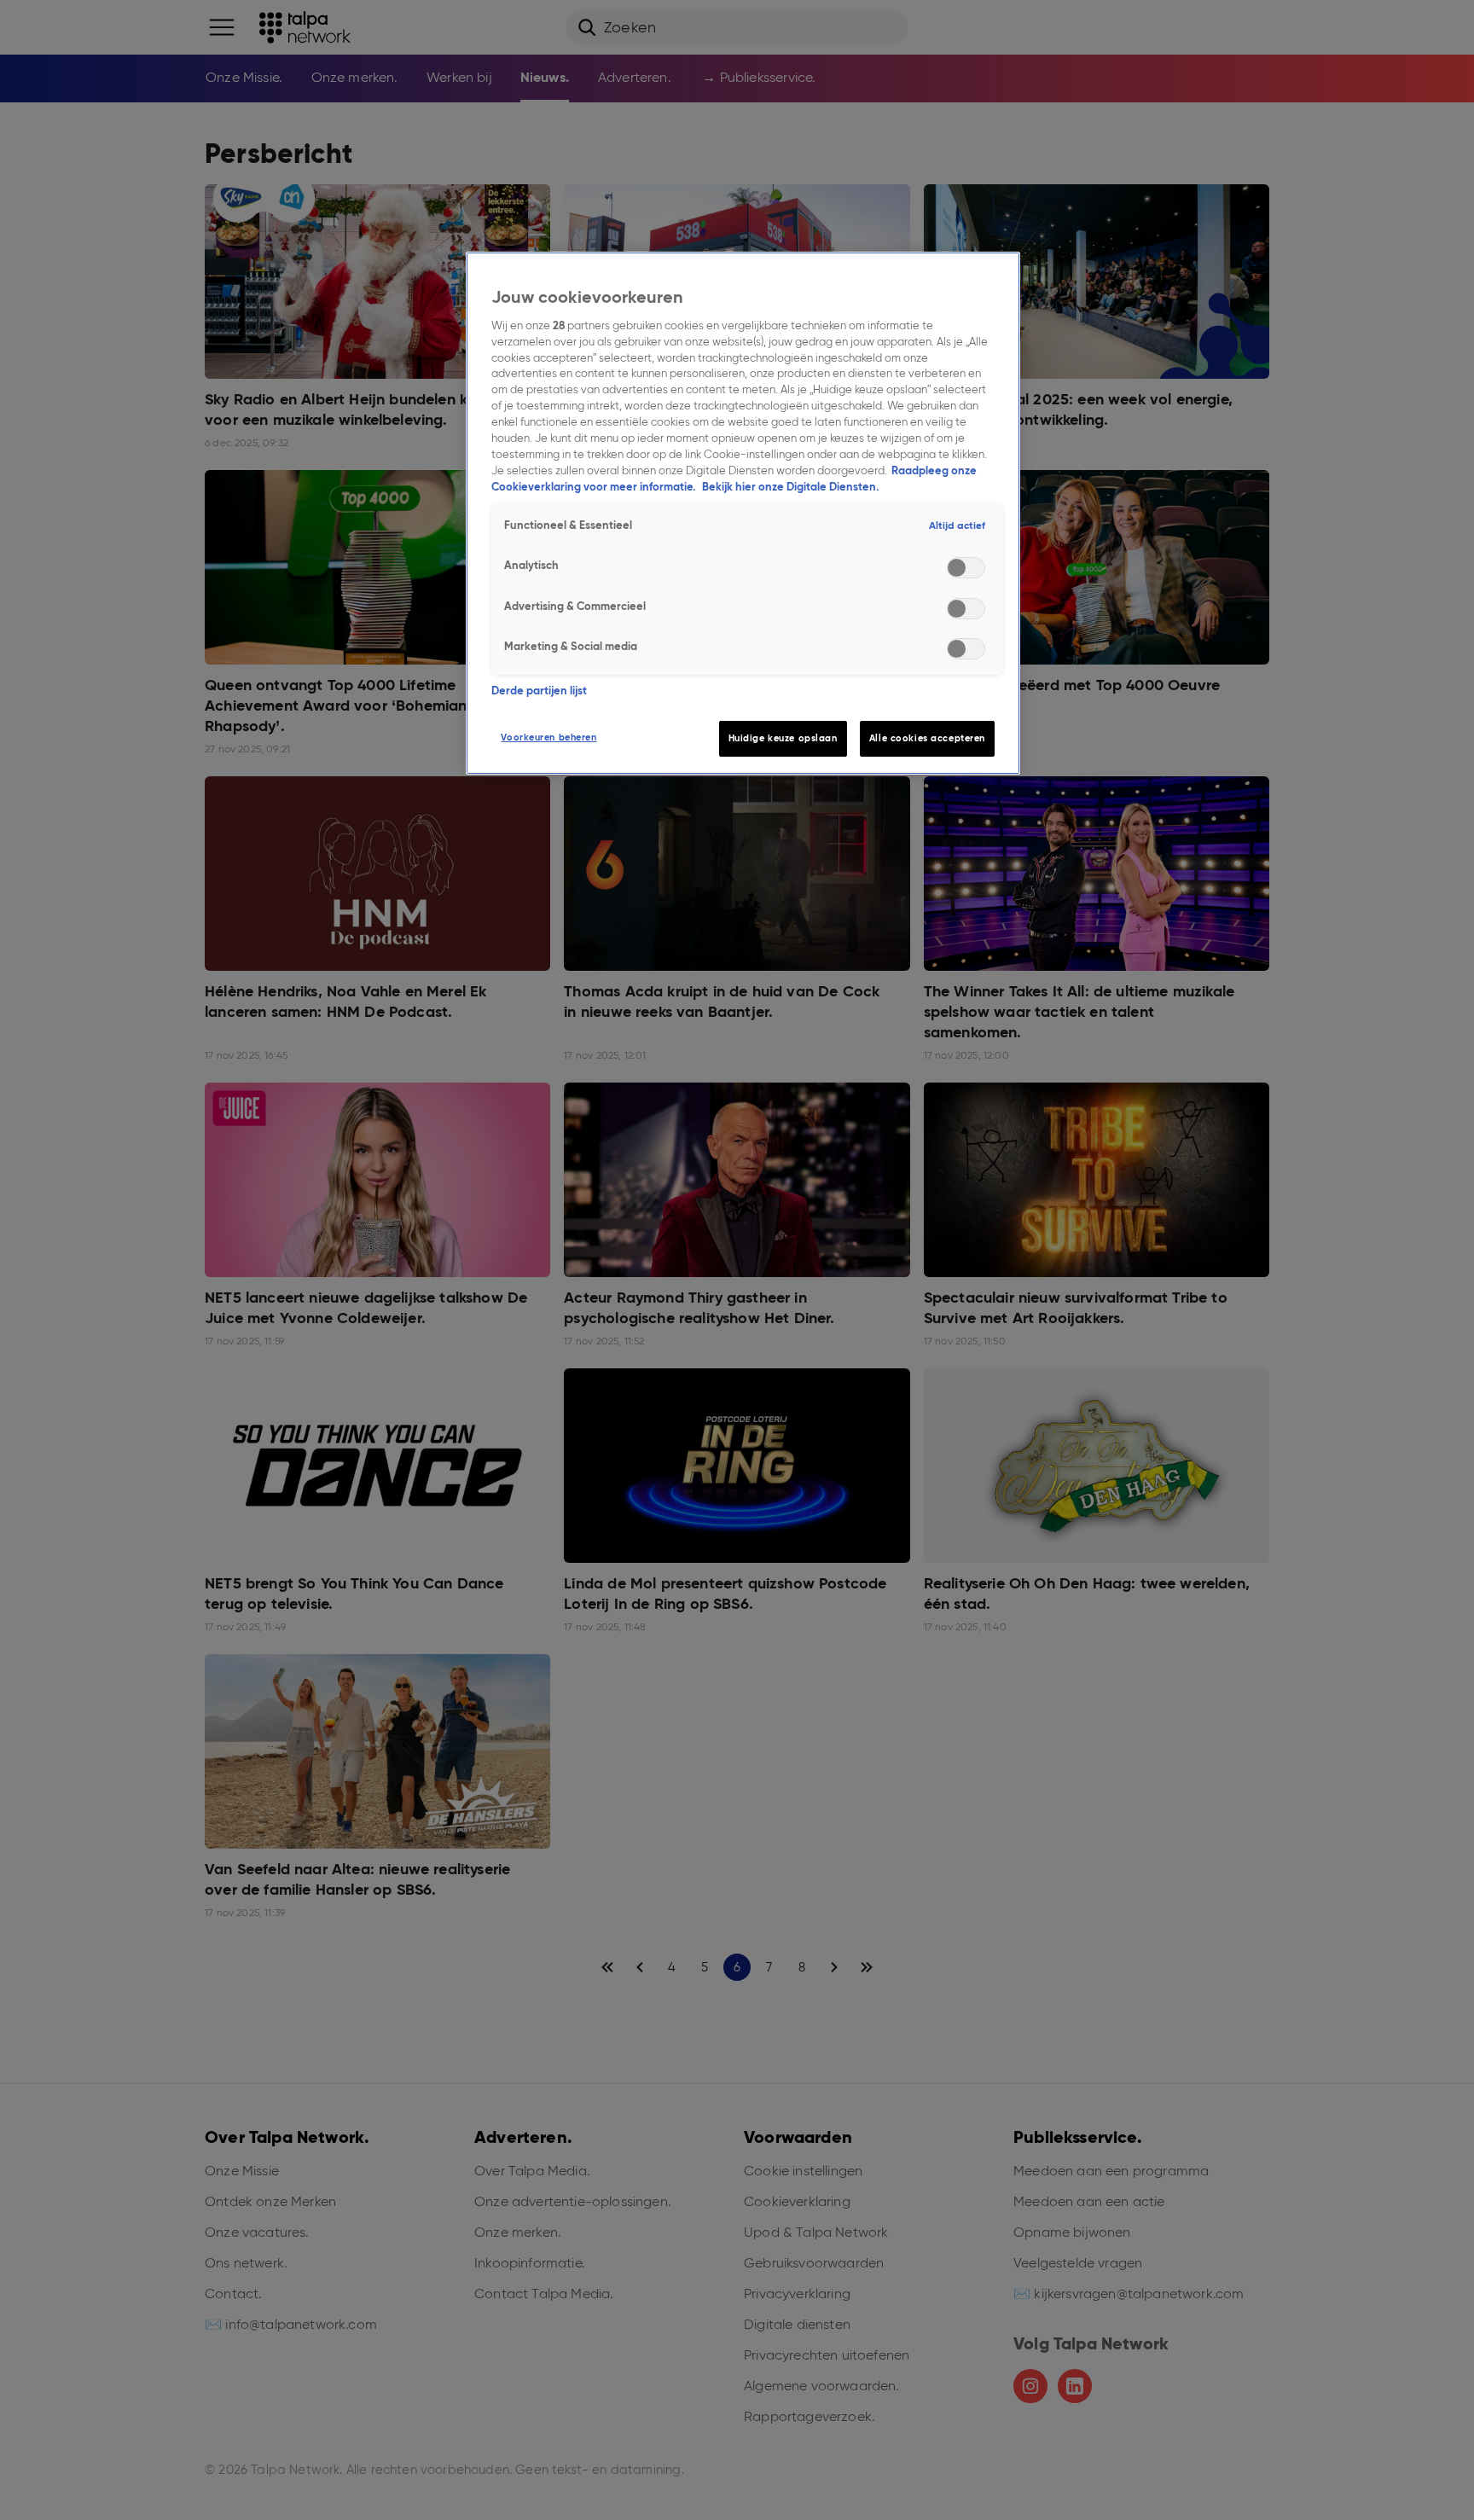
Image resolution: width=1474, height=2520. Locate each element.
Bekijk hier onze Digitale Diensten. (790, 487)
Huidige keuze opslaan (783, 738)
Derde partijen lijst (539, 691)
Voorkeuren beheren (548, 737)
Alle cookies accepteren (927, 738)
